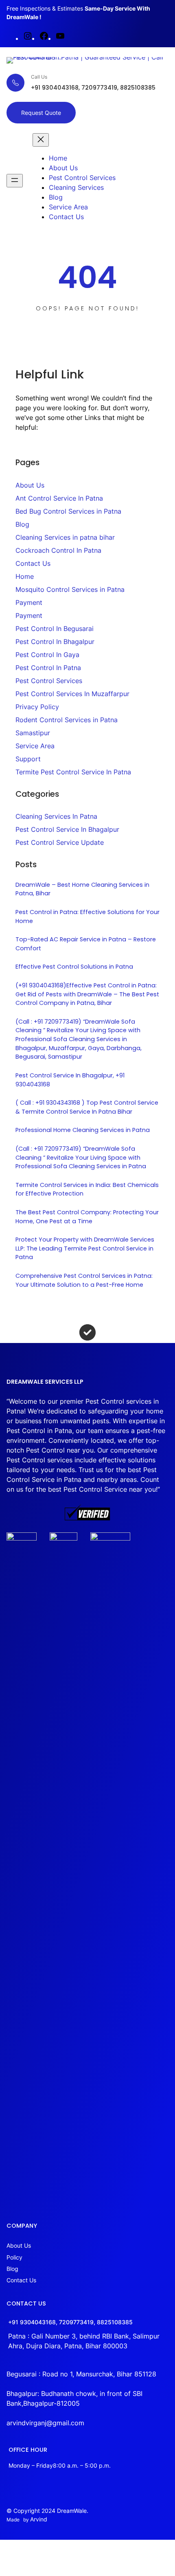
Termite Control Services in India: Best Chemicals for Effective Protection (87, 1189)
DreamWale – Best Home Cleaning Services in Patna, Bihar (82, 889)
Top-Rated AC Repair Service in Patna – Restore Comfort (86, 944)
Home (25, 576)
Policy (14, 2257)
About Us (30, 485)
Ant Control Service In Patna (59, 498)
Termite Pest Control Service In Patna (73, 772)
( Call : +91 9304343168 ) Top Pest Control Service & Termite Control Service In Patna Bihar (87, 1107)
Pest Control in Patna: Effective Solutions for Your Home (87, 917)
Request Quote (41, 113)
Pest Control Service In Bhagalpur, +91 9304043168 (70, 1080)
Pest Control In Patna (48, 668)
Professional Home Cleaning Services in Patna (83, 1130)
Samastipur (33, 733)
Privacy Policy (37, 707)
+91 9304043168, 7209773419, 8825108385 (70, 2322)
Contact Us (33, 563)
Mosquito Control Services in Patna (70, 589)
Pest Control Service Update (60, 842)
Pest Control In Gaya (47, 655)
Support (28, 759)
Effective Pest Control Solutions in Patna (74, 967)
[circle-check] (87, 1332)
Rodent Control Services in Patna (67, 720)
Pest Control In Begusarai (55, 629)
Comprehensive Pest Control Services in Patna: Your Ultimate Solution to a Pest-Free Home (84, 1280)
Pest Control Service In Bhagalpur (67, 829)
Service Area (35, 746)
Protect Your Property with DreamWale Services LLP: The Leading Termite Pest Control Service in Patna (85, 1248)
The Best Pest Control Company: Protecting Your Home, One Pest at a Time (87, 1217)
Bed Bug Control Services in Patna (68, 511)
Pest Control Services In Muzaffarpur (72, 694)
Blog (22, 524)
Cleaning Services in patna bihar (65, 537)
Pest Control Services (49, 681)
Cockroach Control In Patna (58, 550)
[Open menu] (15, 181)
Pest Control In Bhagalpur (55, 642)
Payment (29, 602)
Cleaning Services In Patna (56, 816)
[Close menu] (41, 140)
